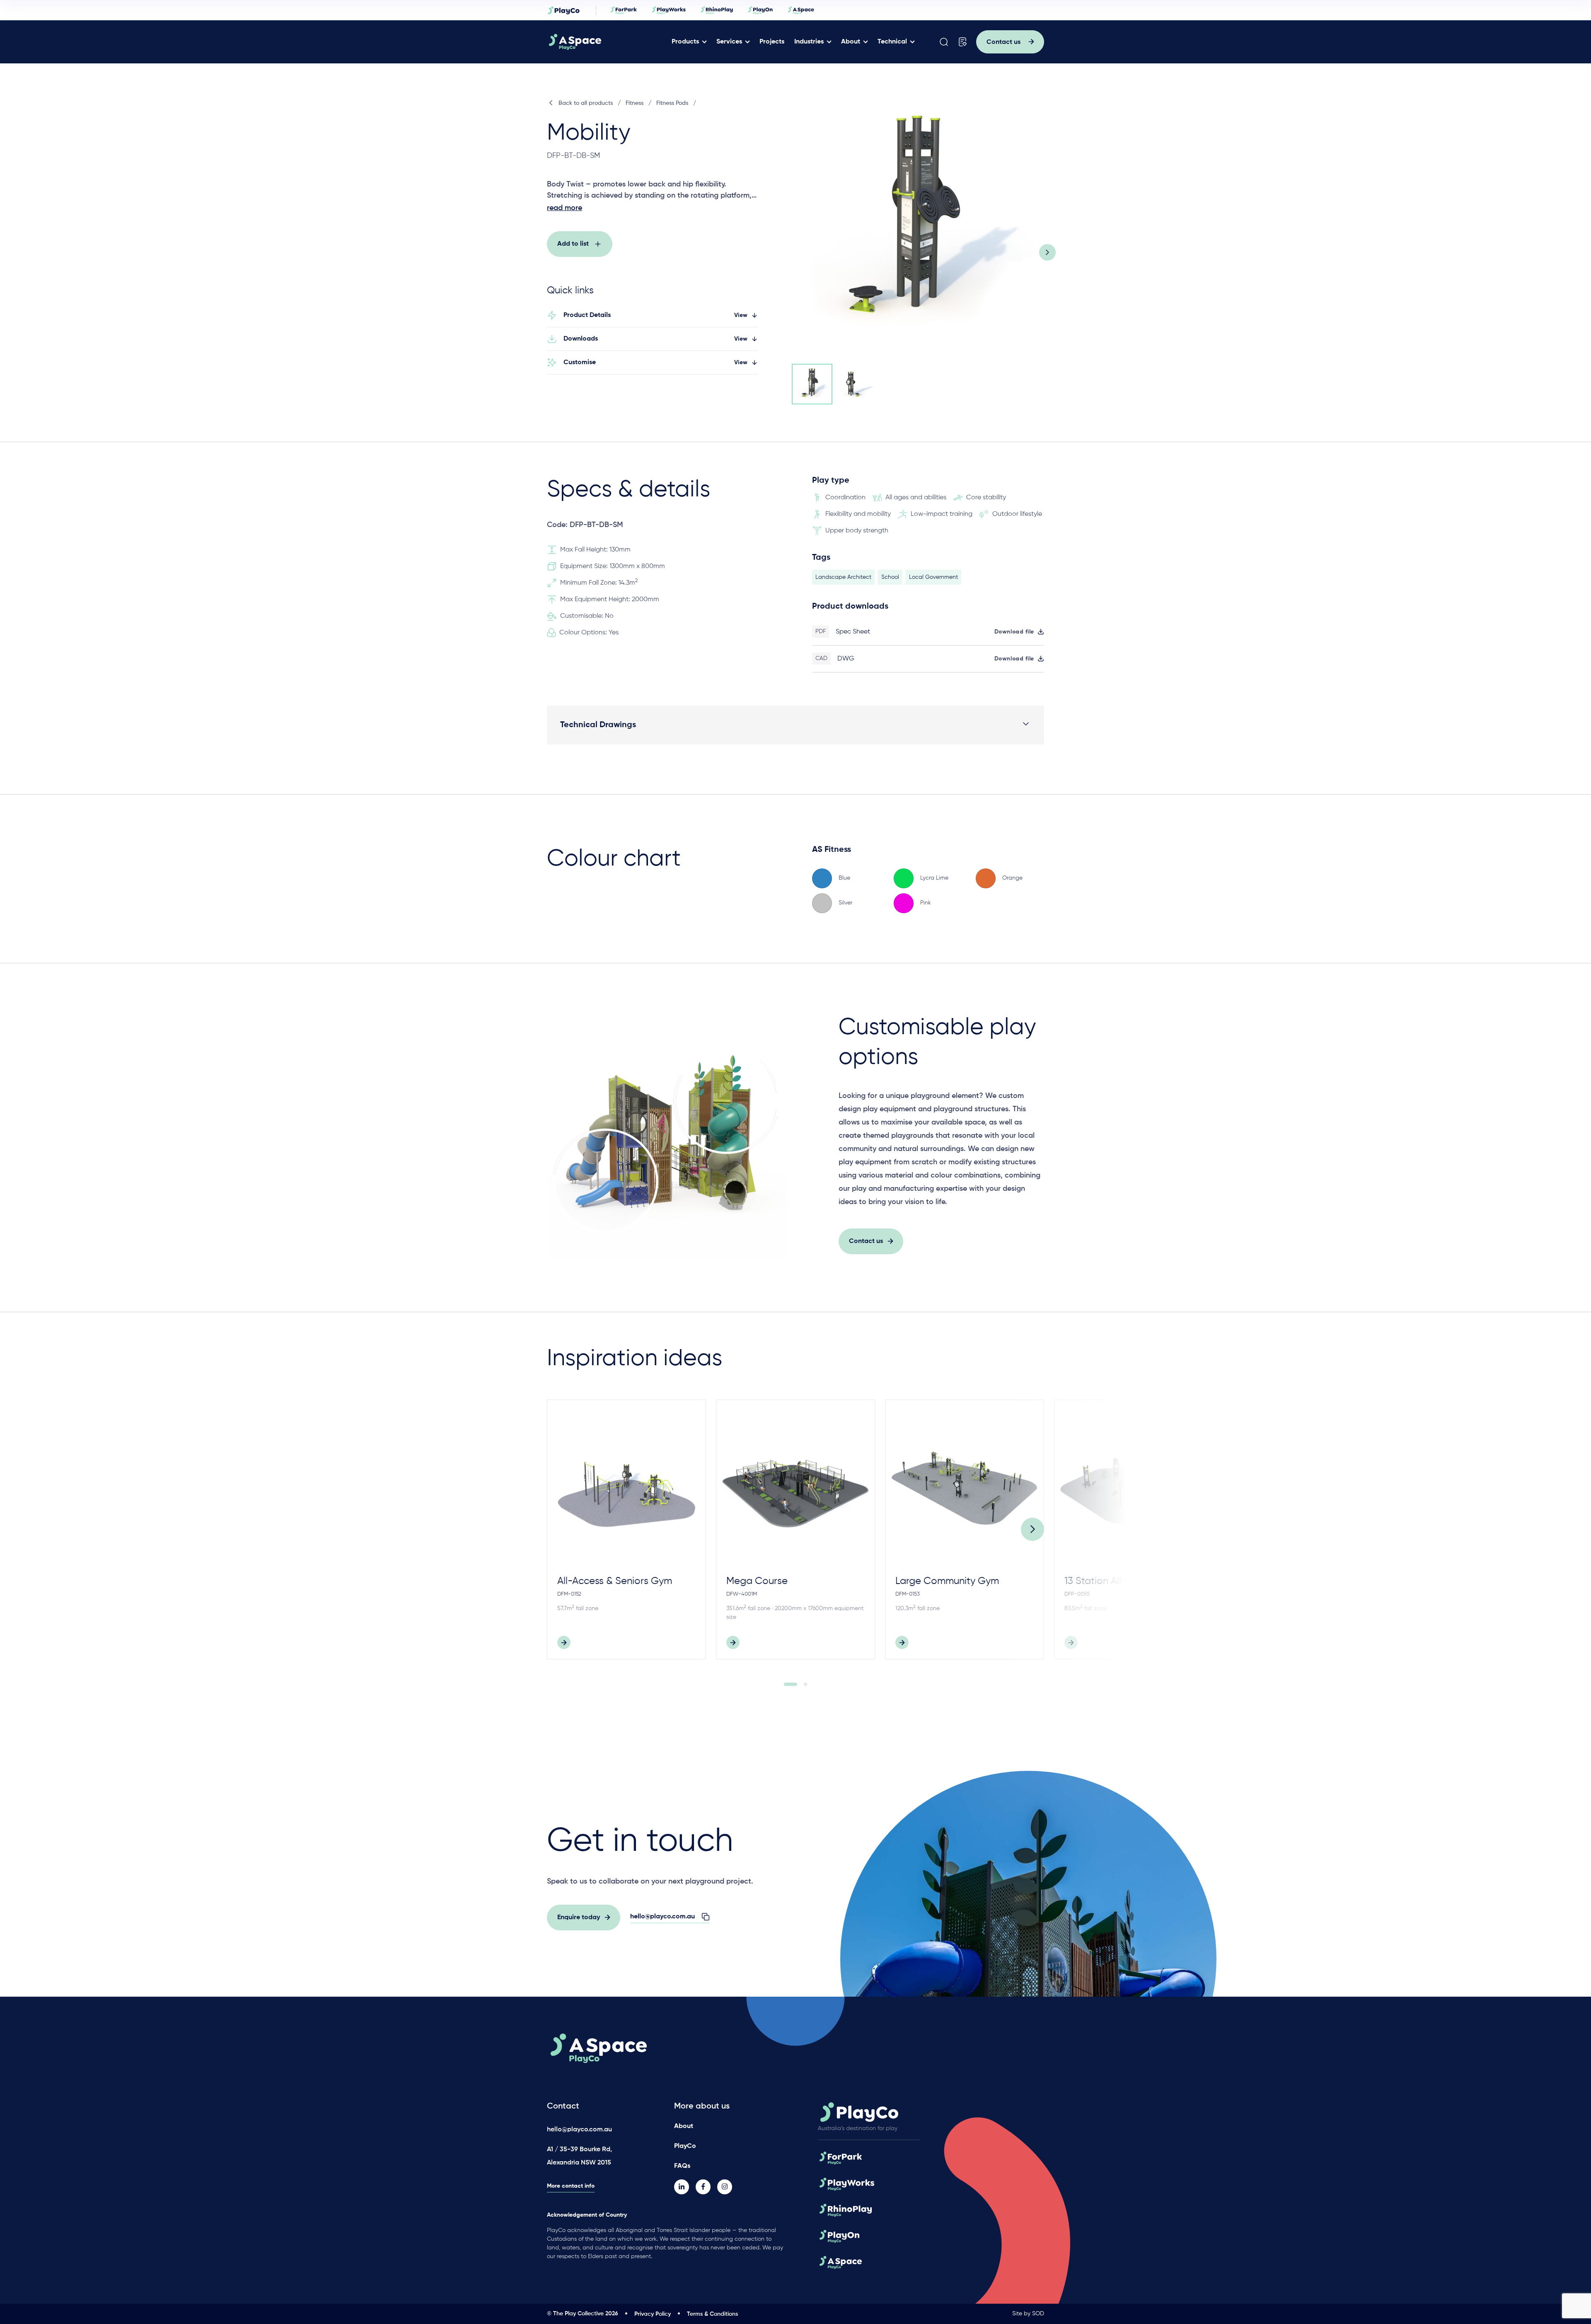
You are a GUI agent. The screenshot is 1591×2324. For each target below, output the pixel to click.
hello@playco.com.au (579, 2130)
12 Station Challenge (1280, 1581)
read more (565, 208)
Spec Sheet (853, 632)
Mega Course (757, 1581)
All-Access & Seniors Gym (615, 1581)
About (851, 42)
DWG (846, 659)
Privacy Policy (653, 2314)
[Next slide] (1047, 252)
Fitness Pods (672, 103)
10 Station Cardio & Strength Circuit (1467, 1588)
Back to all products (586, 103)
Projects (772, 42)
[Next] (1032, 1529)
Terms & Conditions (712, 2314)
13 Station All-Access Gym (1123, 1581)
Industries (809, 42)
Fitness (635, 103)
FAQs (682, 2166)
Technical (892, 42)
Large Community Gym (947, 1581)
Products (685, 42)
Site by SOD (1028, 2314)
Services (729, 42)
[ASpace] (606, 42)
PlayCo (685, 2146)
